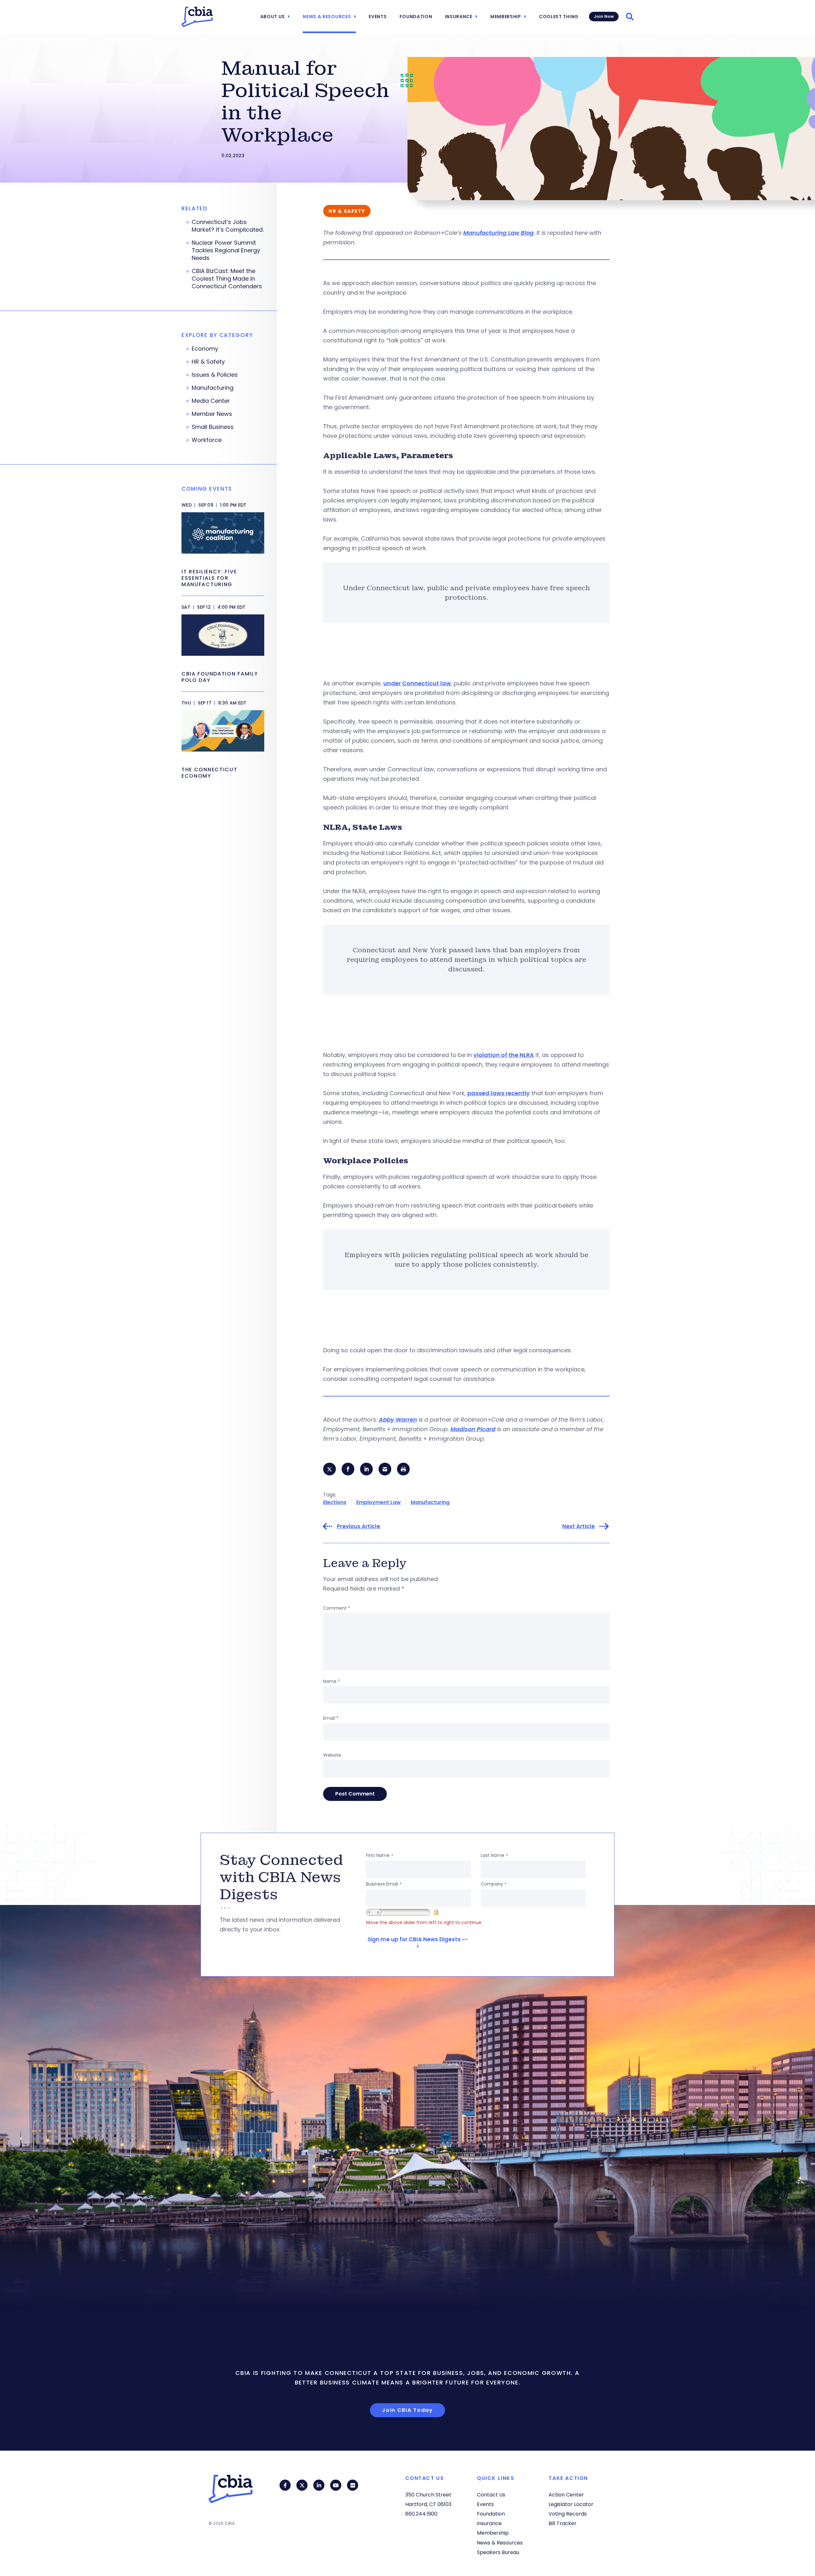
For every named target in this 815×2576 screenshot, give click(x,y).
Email (331, 1718)
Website (332, 1755)
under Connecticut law (417, 683)
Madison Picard (473, 1429)
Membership (506, 17)
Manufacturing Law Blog (498, 233)
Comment (337, 1608)
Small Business (213, 427)
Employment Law (379, 1502)
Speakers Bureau (498, 2552)
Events (378, 17)
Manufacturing (430, 1502)
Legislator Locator (571, 2504)
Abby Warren (398, 1420)
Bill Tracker (563, 2523)
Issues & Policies (215, 375)
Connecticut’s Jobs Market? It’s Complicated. (228, 226)
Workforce (207, 440)
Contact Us (491, 2495)
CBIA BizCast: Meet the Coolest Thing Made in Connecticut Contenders (227, 279)
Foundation (416, 17)
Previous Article (358, 1526)
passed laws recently (499, 1093)
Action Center (566, 2495)
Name (332, 1681)
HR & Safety (208, 362)
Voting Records (568, 2514)
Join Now (604, 16)
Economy (205, 349)
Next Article (578, 1526)
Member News (212, 414)
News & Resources (327, 17)
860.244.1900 (421, 2514)
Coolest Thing (559, 17)
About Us (273, 17)
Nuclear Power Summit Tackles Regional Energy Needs (226, 250)
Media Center (211, 401)
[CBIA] (197, 17)
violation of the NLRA (504, 1055)
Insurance (459, 17)
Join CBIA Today (407, 2410)
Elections (335, 1502)
